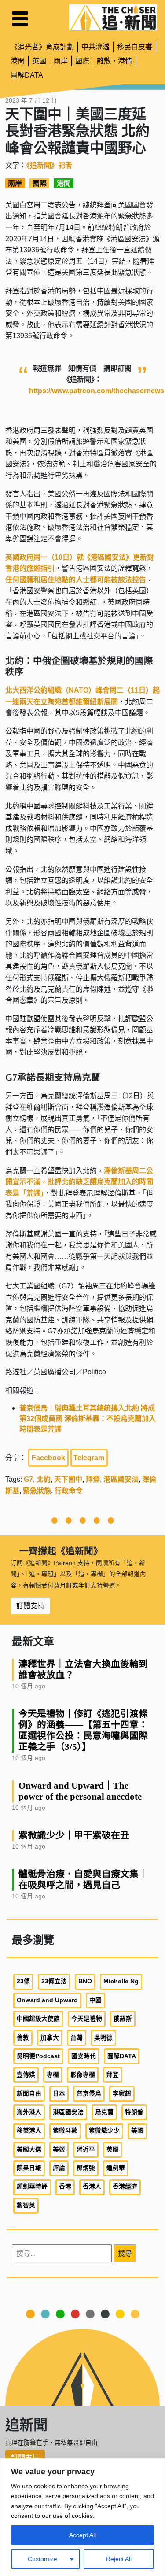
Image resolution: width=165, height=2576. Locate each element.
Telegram (89, 1458)
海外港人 (29, 2112)
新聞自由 (29, 2094)
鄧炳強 (86, 2168)
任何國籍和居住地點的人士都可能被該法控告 (76, 580)
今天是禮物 (87, 2019)
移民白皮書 (135, 47)
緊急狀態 (37, 1491)
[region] (82, 2517)
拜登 (93, 1479)
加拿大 (50, 2038)
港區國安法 (121, 1479)
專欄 (53, 2075)
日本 (59, 2094)
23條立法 (54, 1981)
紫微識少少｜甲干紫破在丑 (74, 1835)
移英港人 (29, 2131)
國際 (82, 61)
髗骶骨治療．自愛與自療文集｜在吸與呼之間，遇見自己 (83, 1879)
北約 (44, 1479)
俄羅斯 (123, 2019)
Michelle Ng (121, 1981)
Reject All (119, 2559)
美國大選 (29, 2150)
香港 (65, 2187)
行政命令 (69, 1491)
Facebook (48, 1458)
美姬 (59, 2150)
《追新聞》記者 (49, 165)
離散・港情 (114, 61)
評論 (59, 2168)
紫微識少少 (104, 2131)
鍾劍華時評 (32, 2187)
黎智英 (26, 2205)
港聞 (18, 61)
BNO (85, 1981)
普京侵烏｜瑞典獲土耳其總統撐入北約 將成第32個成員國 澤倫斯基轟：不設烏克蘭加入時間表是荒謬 (88, 1419)
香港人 (92, 2187)
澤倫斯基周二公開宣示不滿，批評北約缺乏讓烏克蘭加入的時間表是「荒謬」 (79, 1182)
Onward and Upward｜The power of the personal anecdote (80, 1791)
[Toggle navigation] (20, 19)
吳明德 (103, 2038)
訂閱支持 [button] (30, 1606)
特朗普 (134, 2112)
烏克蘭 (104, 2112)
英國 (39, 61)
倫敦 (23, 2038)
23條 (23, 1981)
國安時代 (84, 2056)
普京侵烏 (89, 2094)
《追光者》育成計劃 (42, 47)
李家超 (122, 2094)
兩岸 (61, 61)
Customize (42, 2559)
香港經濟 (125, 2187)
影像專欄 (83, 2075)
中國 (95, 2000)
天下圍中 (68, 1479)
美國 (137, 2131)
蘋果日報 (29, 2168)
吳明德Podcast (38, 2056)
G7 (28, 1479)
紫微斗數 (65, 2131)
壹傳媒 (26, 2075)
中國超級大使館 (38, 2019)
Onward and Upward (47, 2000)
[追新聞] (113, 17)
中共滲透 (95, 47)
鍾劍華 (116, 2168)
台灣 (77, 2038)
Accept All (82, 2535)
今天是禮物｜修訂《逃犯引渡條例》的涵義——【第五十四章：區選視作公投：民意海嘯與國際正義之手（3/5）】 (83, 1730)
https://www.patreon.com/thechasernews (97, 391)
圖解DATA (27, 75)
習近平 (86, 2150)
